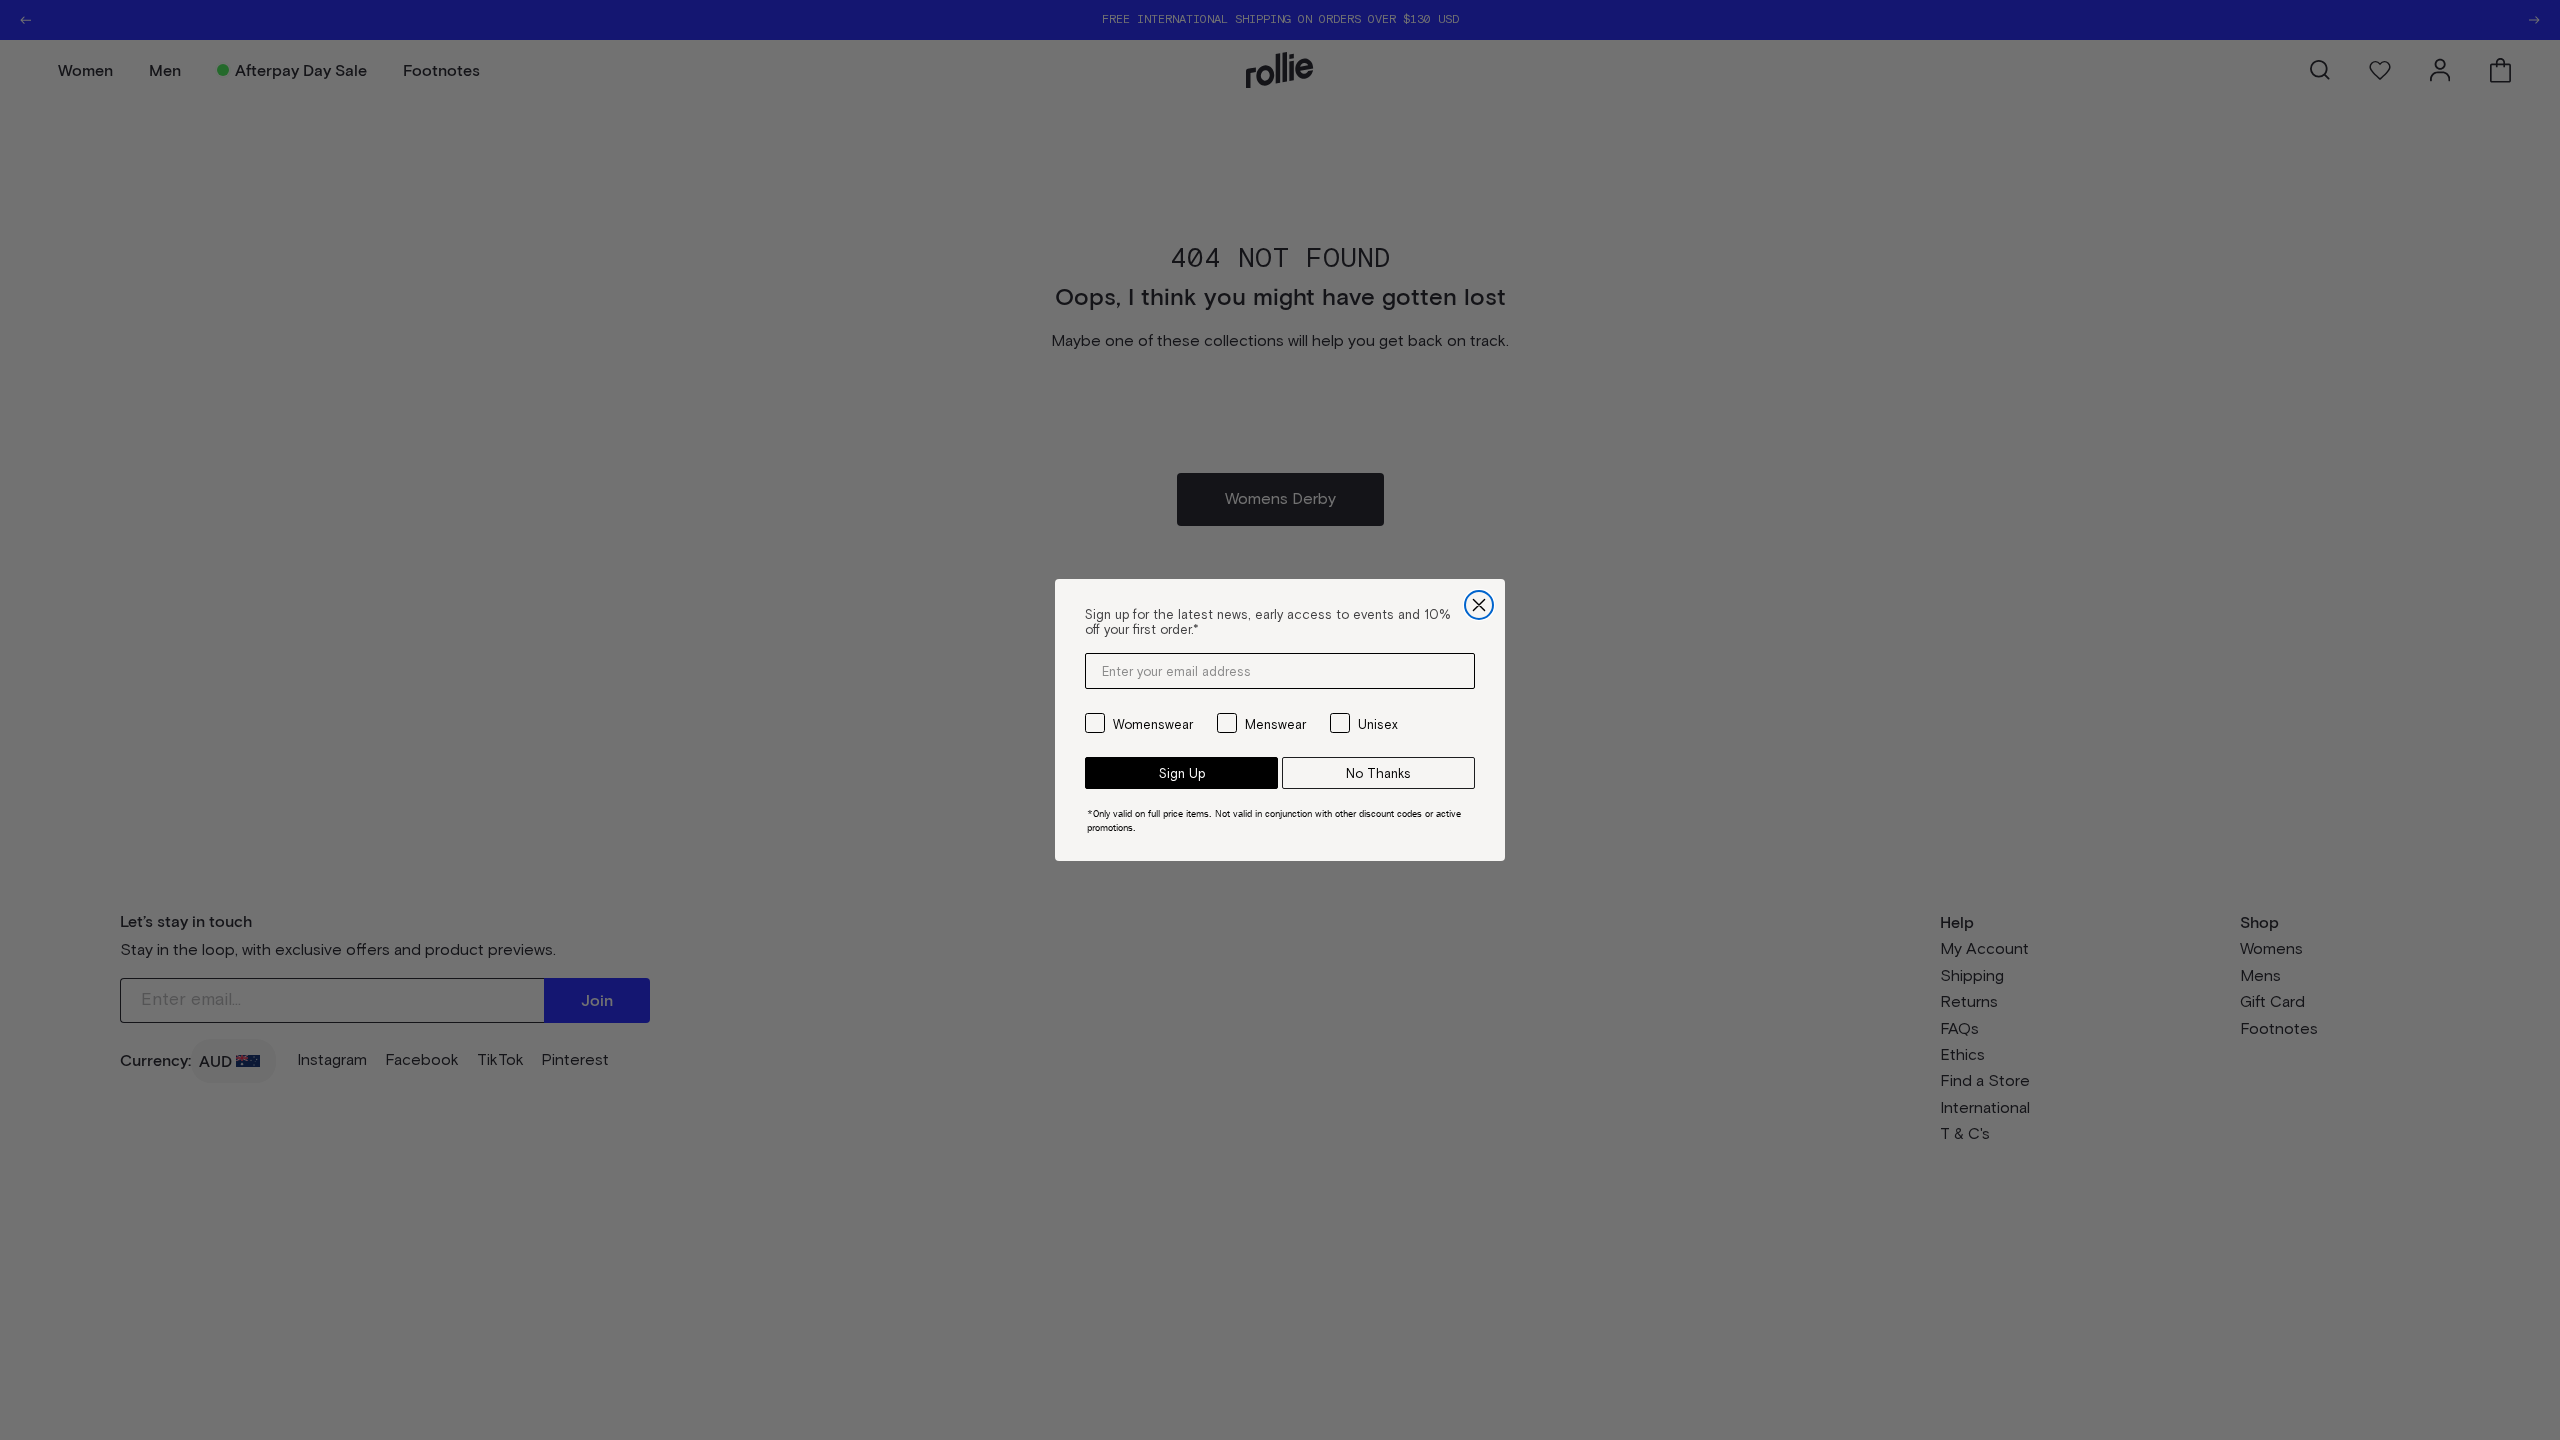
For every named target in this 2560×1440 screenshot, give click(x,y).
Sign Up (1182, 773)
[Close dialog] (1479, 605)
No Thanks (1378, 773)
